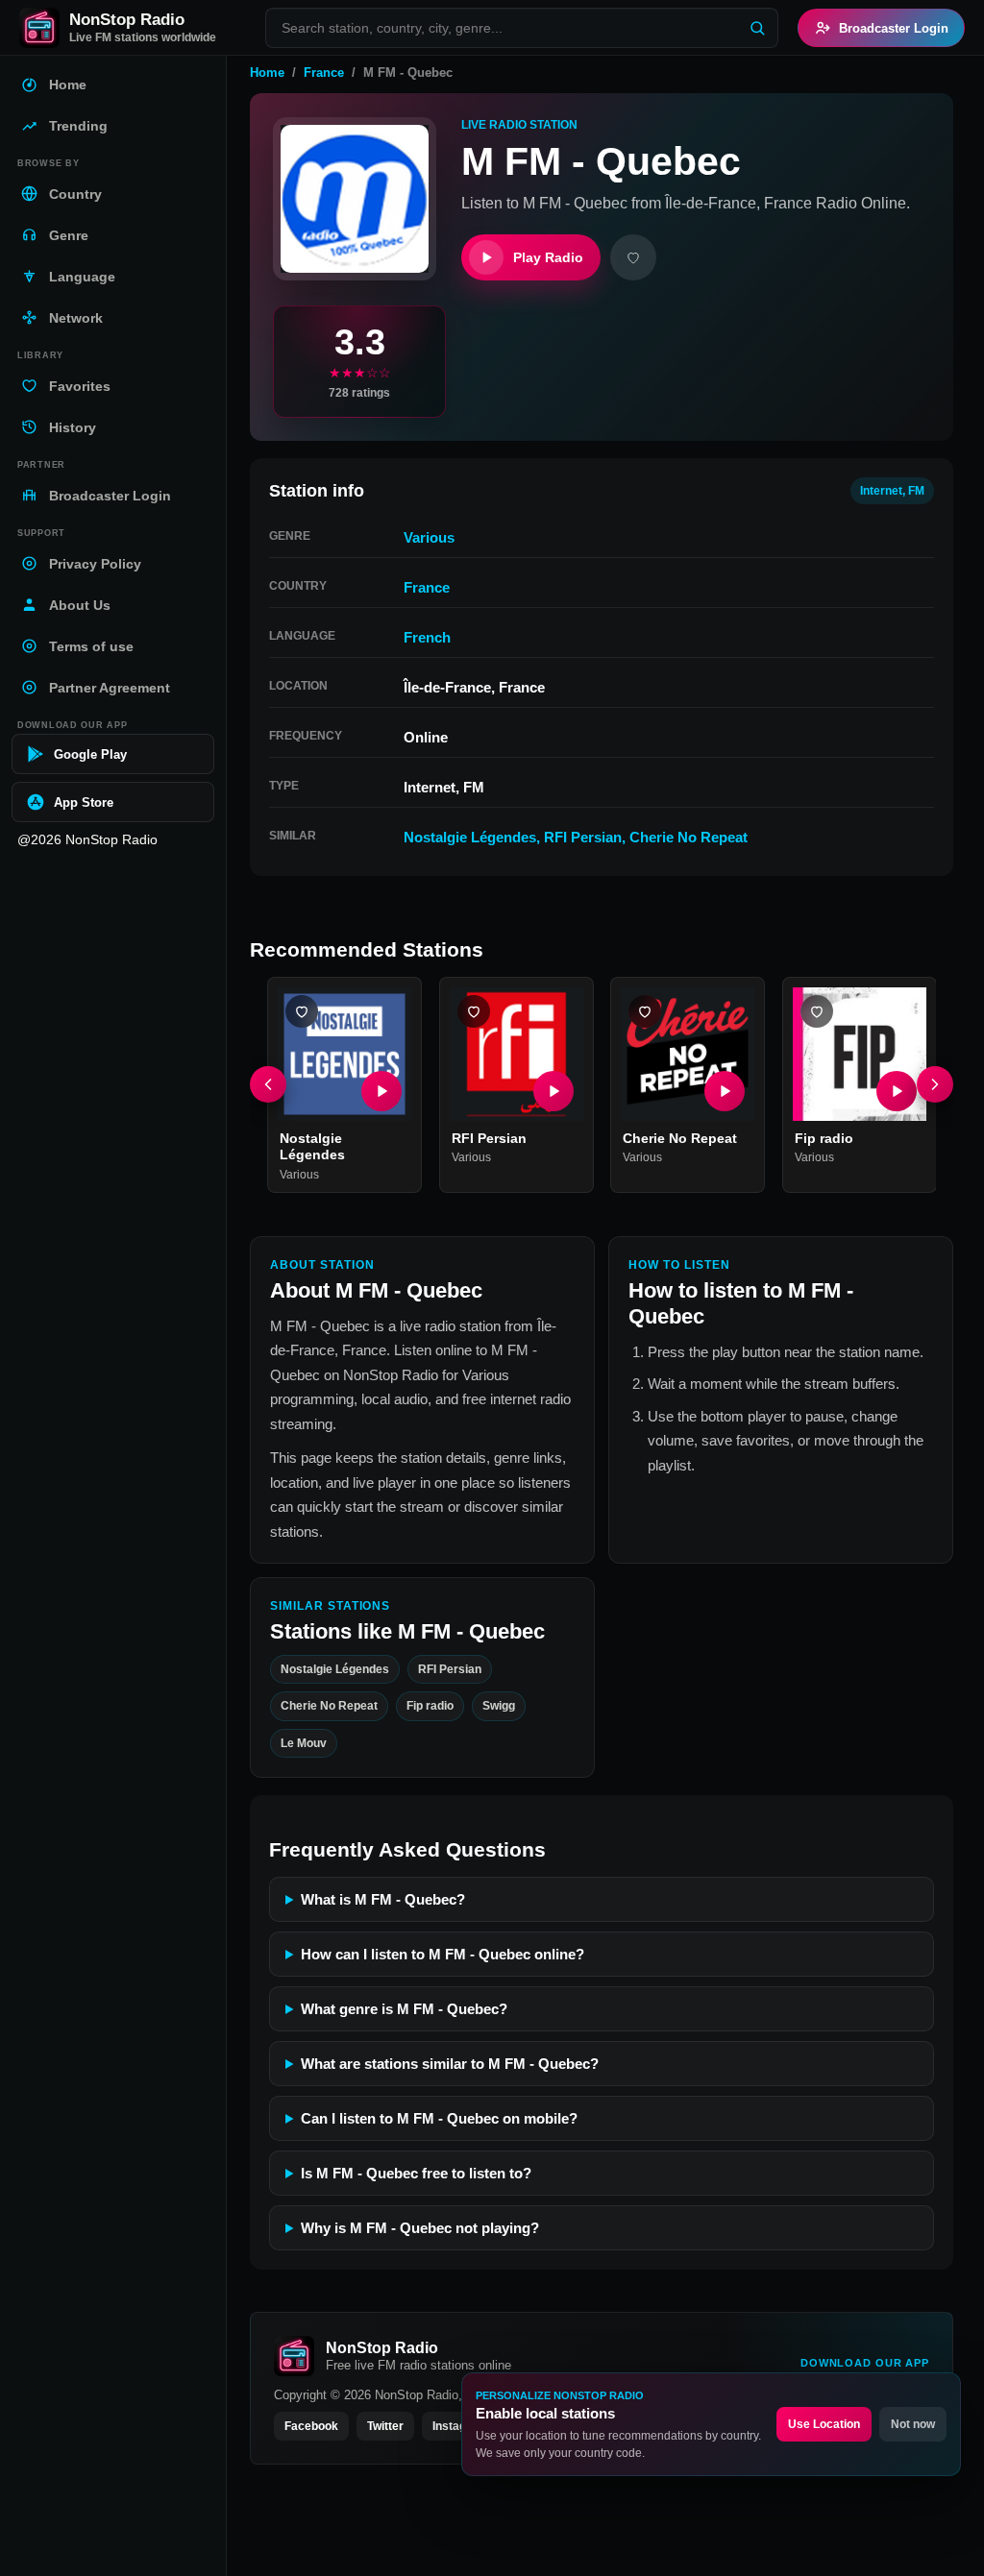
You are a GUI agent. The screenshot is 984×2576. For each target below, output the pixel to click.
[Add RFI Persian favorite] (474, 1011)
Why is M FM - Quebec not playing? (420, 2228)
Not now (913, 2424)
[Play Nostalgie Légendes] (381, 1090)
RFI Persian (583, 837)
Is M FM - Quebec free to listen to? (416, 2173)
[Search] (757, 28)
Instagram (460, 2426)
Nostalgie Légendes (470, 837)
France (324, 73)
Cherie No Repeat (689, 837)
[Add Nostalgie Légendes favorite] (302, 1011)
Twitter (385, 2426)
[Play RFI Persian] (553, 1090)
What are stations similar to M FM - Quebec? (450, 2064)
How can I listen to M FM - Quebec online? (443, 1954)
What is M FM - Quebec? (383, 1899)
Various (429, 537)
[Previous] (268, 1084)
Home (267, 73)
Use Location (824, 2424)
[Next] (935, 1084)
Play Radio (548, 257)
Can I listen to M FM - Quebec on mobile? (439, 2118)
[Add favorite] (633, 257)
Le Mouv (304, 1743)
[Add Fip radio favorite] (817, 1011)
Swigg (499, 1707)
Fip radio (824, 1137)
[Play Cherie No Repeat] (725, 1090)
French (427, 637)
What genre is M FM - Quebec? (404, 2009)
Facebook (311, 2426)
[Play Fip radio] (896, 1090)
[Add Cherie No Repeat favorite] (645, 1011)
